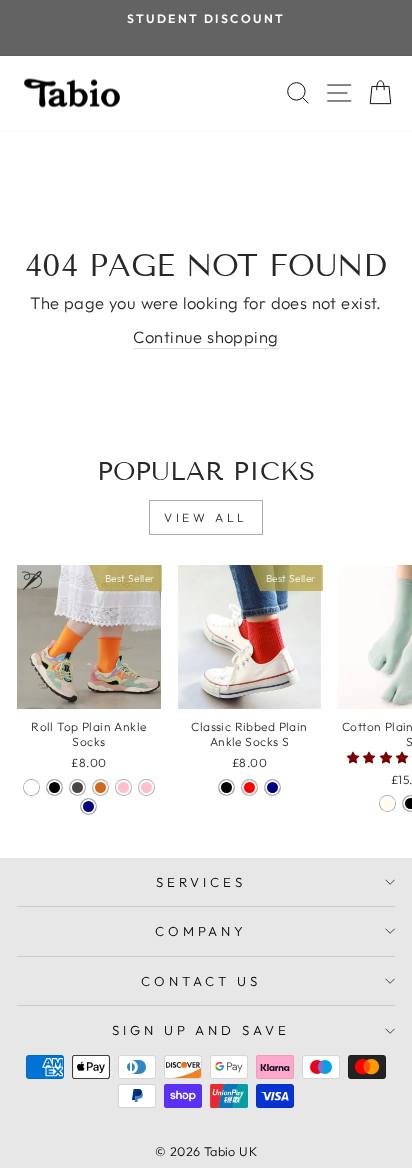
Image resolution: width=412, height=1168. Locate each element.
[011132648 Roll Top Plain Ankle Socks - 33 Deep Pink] (123, 787)
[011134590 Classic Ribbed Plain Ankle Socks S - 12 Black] (226, 787)
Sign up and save (201, 1030)
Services (201, 882)
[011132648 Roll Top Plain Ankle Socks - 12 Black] (54, 787)
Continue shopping (205, 336)
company (201, 931)
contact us (201, 981)
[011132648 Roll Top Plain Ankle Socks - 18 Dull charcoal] (77, 787)
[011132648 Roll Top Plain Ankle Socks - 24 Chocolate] (100, 787)
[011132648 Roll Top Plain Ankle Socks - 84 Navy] (88, 806)
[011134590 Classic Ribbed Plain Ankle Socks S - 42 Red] (249, 787)
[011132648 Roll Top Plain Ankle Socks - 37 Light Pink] (146, 787)
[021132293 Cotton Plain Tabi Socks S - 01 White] (387, 803)
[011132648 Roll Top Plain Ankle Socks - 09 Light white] (31, 787)
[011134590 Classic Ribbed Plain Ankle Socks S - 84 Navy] (272, 787)
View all (206, 517)
